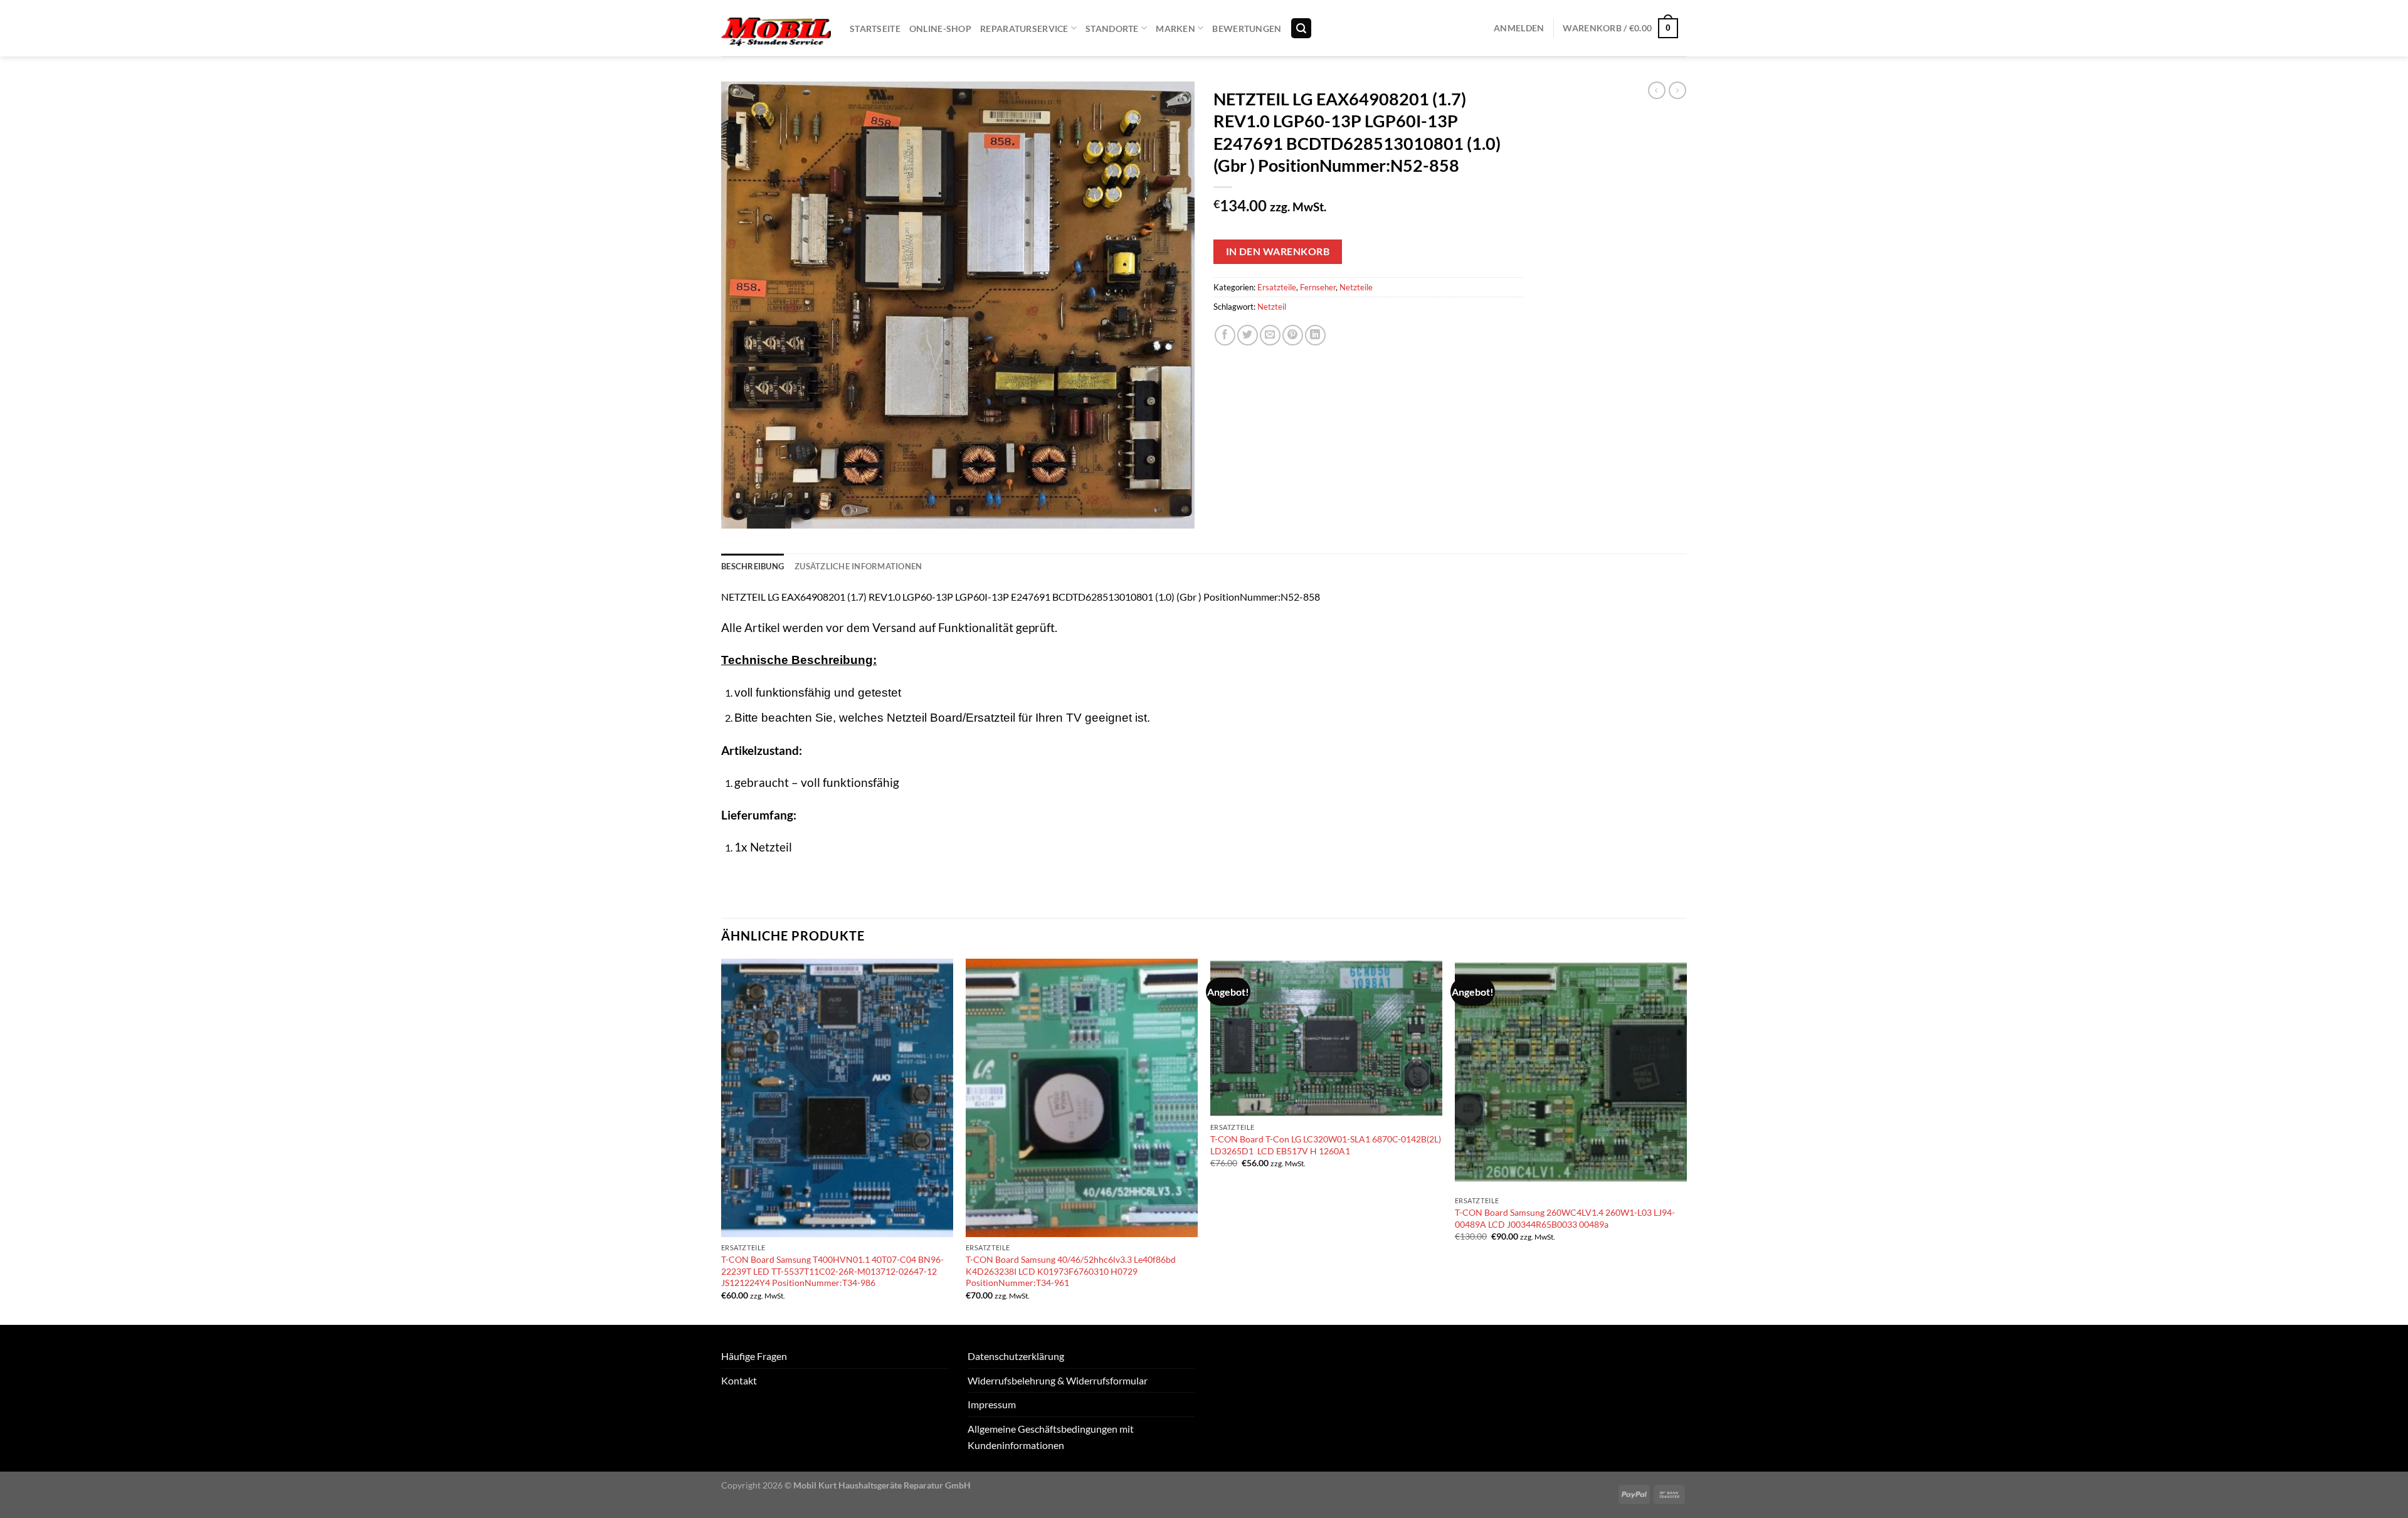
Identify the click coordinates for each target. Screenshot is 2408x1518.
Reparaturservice (1024, 29)
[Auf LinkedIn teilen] (1315, 335)
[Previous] (722, 1141)
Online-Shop (940, 29)
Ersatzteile (1277, 287)
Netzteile (1356, 287)
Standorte (1112, 29)
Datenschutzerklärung (1016, 1356)
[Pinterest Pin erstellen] (1293, 335)
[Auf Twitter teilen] (1248, 335)
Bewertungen (1247, 29)
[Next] (1686, 1141)
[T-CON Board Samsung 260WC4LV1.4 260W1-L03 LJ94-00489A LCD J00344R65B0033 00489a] (1571, 1074)
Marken (1175, 29)
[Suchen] (1301, 29)
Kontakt (739, 1380)
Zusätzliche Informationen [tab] (858, 566)
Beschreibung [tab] (752, 566)
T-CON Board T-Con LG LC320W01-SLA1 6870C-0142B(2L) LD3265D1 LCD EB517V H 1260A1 (1326, 1145)
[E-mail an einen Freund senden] (1270, 335)
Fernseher (1318, 287)
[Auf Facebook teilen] (1225, 335)
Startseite (875, 29)
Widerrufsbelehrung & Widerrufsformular (1058, 1380)
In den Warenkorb (1278, 251)
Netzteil (1272, 307)
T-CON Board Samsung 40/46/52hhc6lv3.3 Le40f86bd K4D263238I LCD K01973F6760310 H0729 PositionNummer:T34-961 (1071, 1271)
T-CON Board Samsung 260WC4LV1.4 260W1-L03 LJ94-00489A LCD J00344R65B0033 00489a (1565, 1218)
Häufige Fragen (754, 1356)
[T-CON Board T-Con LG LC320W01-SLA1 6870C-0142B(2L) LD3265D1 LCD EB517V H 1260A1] (1326, 1038)
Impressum (992, 1404)
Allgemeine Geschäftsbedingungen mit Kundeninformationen (1051, 1437)
